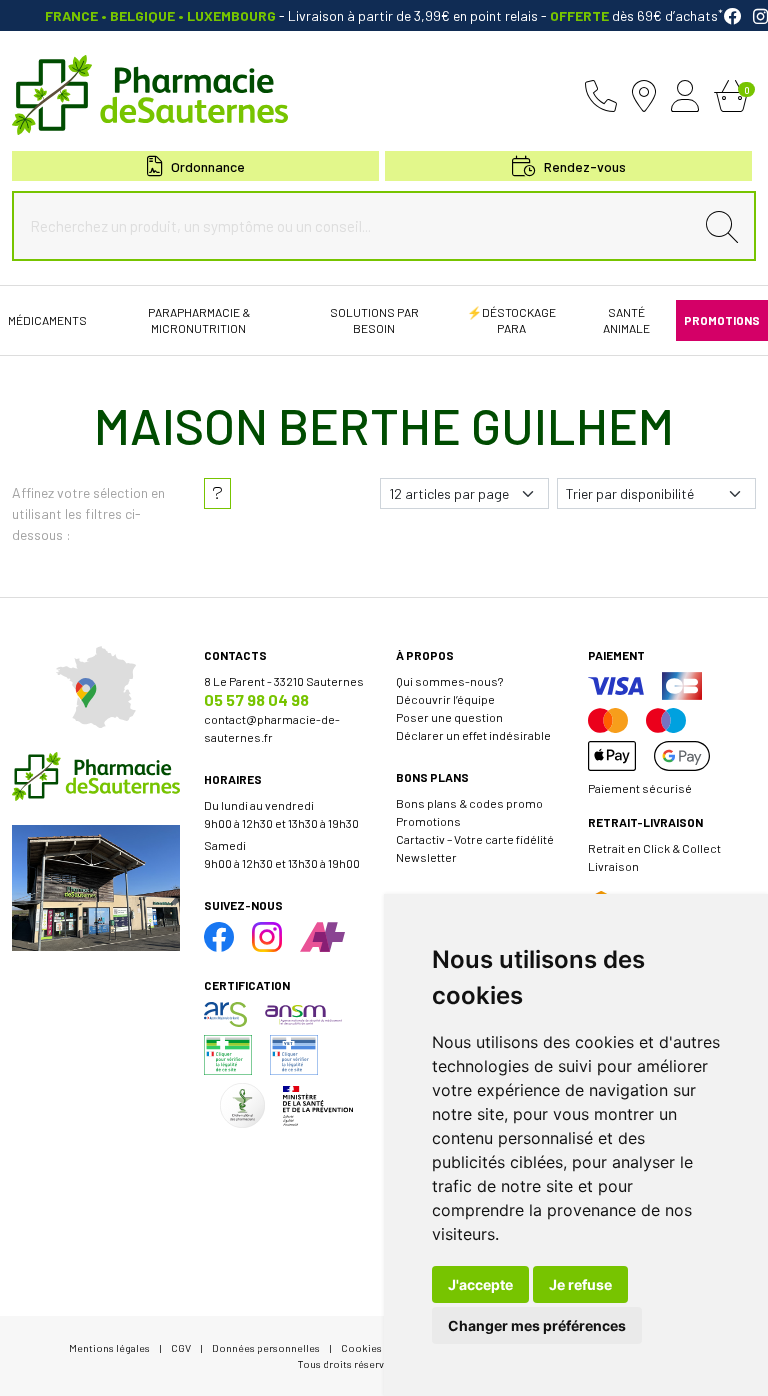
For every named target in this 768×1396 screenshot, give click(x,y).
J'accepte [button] (480, 1284)
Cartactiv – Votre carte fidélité (475, 839)
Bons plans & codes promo (469, 803)
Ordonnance (208, 166)
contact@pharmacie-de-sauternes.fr (272, 728)
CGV (181, 1347)
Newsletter (426, 857)
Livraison (613, 866)
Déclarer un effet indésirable (473, 735)
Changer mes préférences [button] (537, 1325)
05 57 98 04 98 (256, 699)
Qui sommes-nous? (449, 681)
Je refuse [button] (580, 1284)
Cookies (361, 1347)
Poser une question (449, 717)
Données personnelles (266, 1347)
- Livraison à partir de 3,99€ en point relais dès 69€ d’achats (384, 15)
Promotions (428, 821)
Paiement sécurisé (640, 788)
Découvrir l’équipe (445, 699)
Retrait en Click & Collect (654, 848)
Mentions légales (109, 1347)
